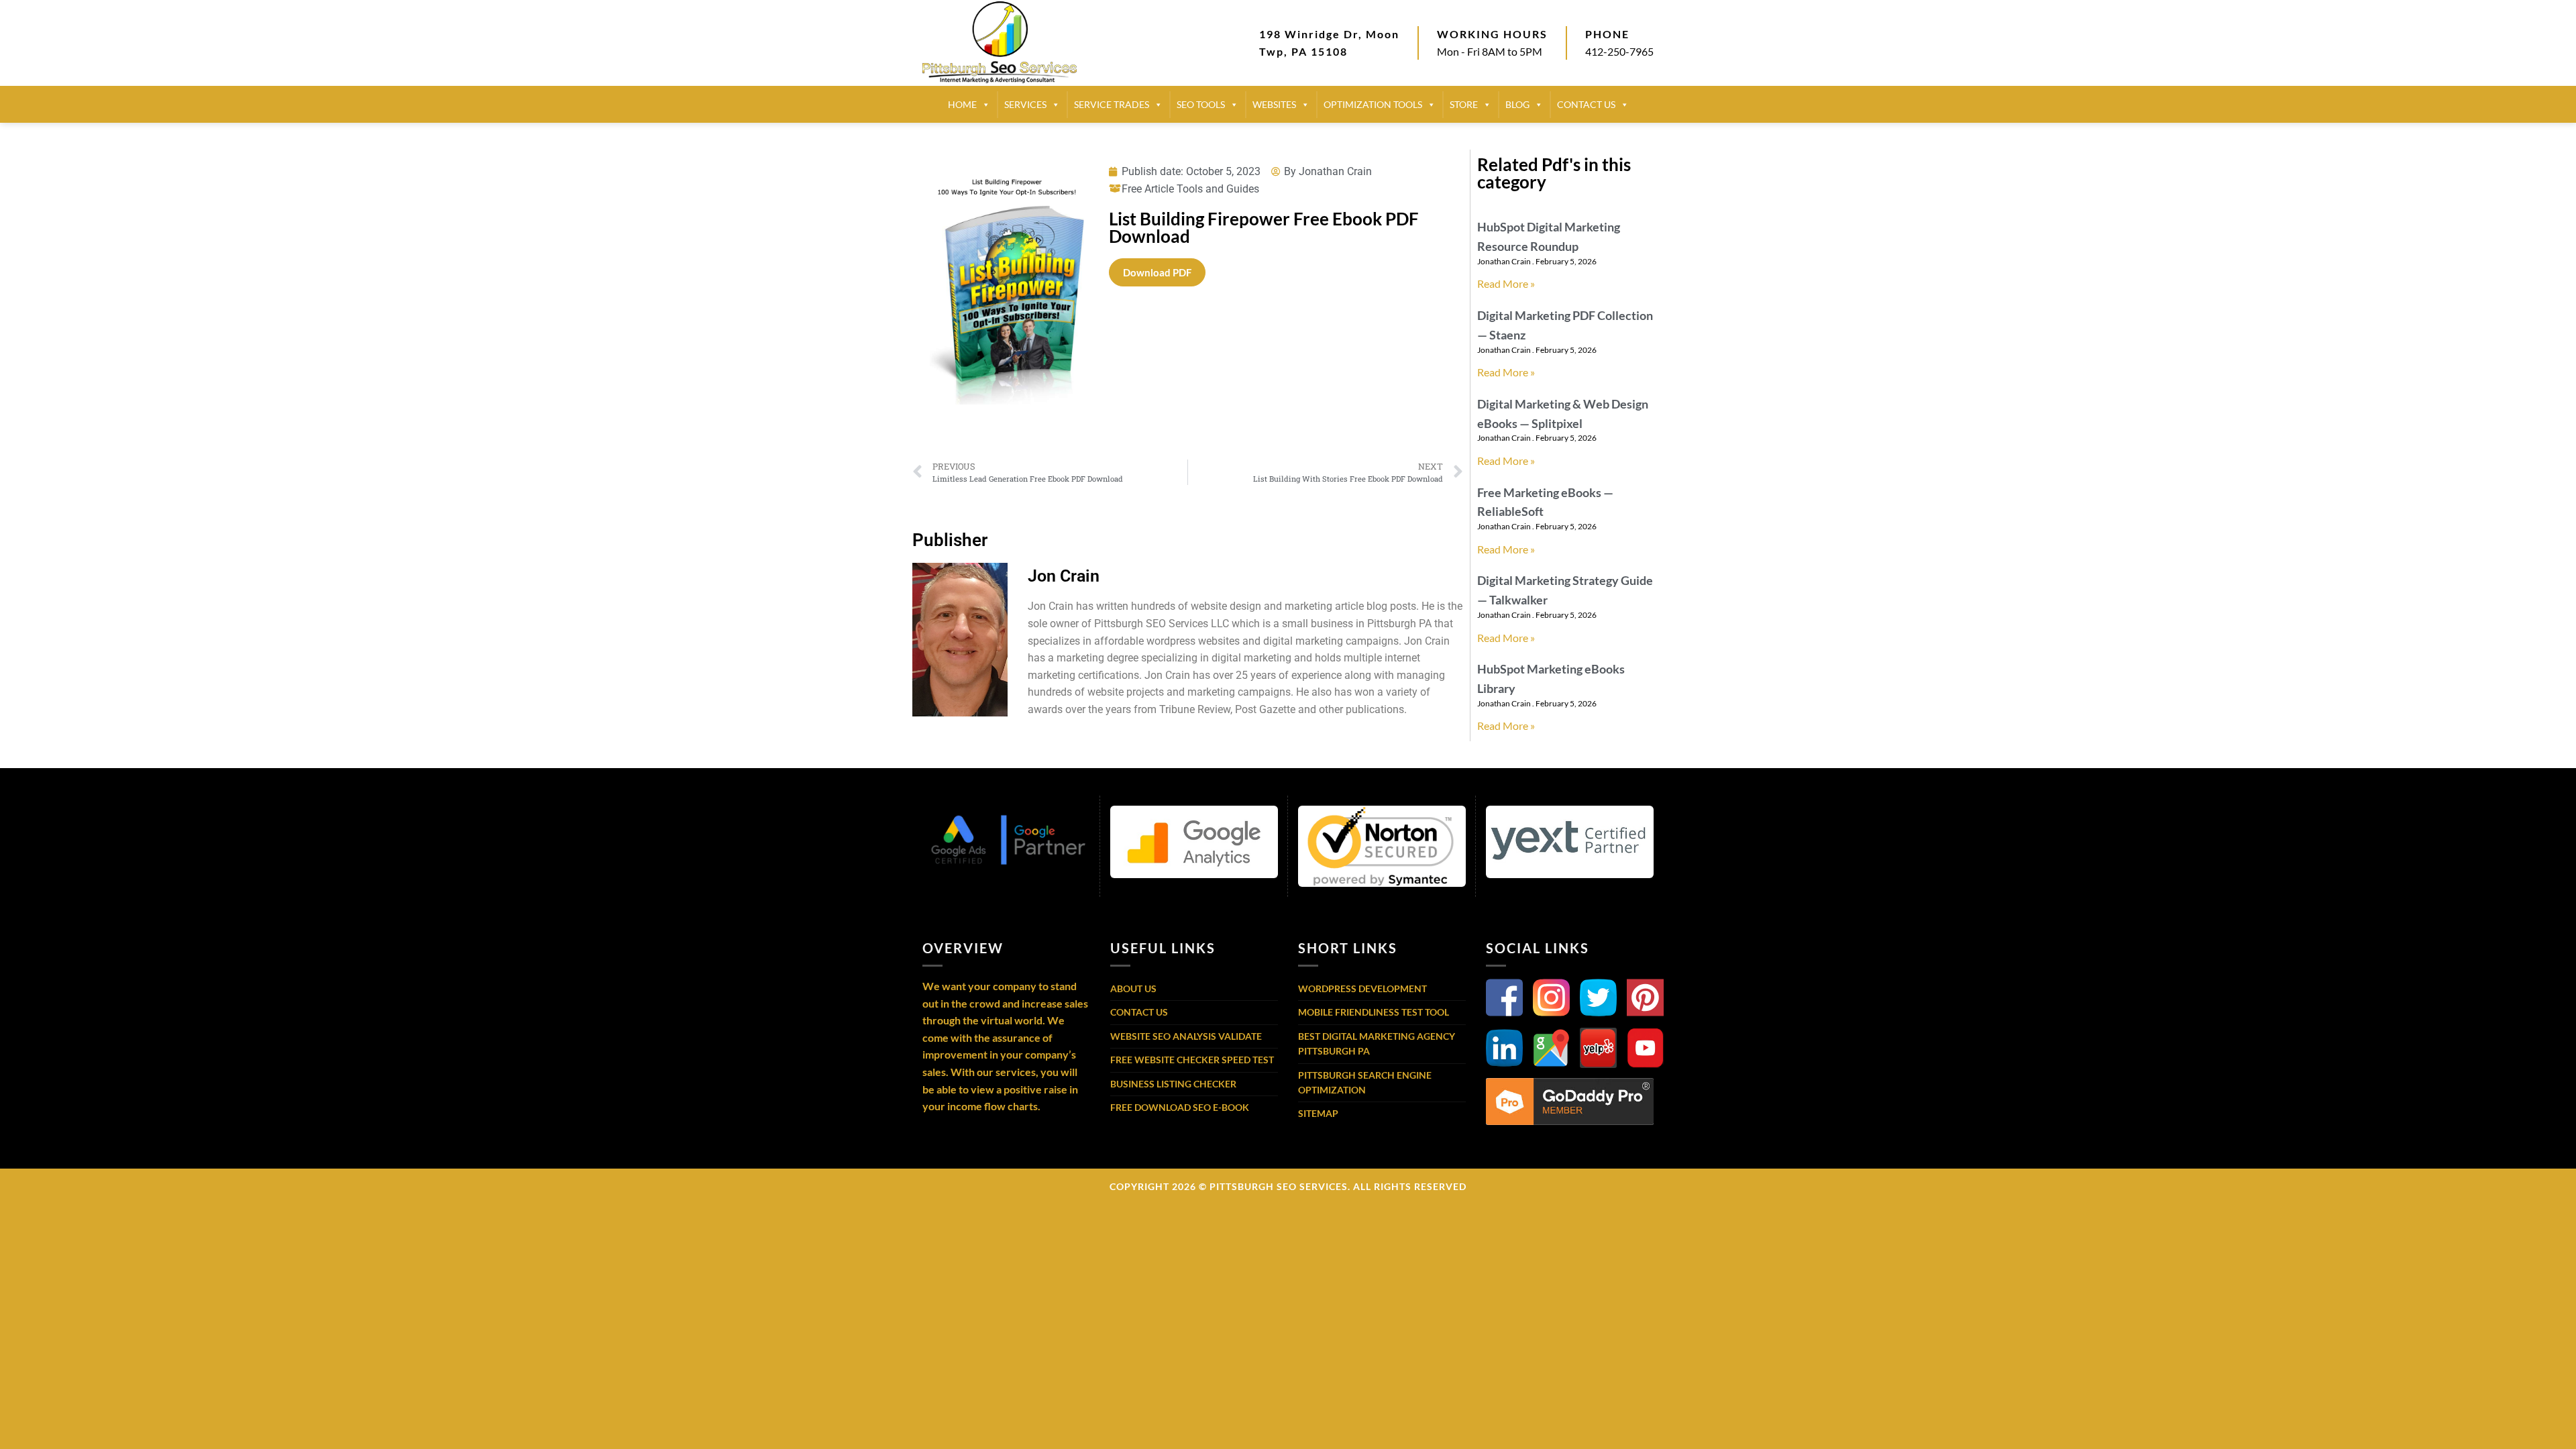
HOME (962, 104)
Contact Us (1139, 1012)
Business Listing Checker (1173, 1084)
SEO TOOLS (1201, 104)
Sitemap (1318, 1113)
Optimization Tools (1373, 104)
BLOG (1517, 104)
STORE (1464, 104)
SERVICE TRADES (1112, 104)
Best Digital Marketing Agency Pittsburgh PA (1377, 1043)
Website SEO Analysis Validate (1186, 1036)
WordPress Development (1362, 988)
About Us (1133, 988)
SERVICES (1025, 104)
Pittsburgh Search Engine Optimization (1365, 1082)
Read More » (1506, 283)
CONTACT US (1586, 104)
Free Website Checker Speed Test (1192, 1060)
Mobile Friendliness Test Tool (1374, 1012)
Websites (1274, 104)
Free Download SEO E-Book (1180, 1107)
